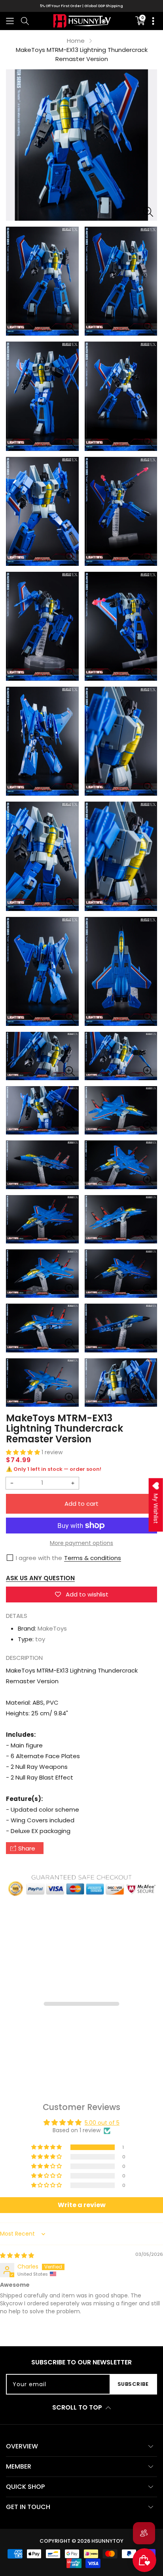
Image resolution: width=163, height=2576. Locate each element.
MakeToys (52, 1628)
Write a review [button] (82, 2205)
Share (27, 1848)
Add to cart (81, 1504)
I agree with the (39, 1558)
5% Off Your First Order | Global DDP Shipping (81, 6)
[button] (10, 21)
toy (40, 1639)
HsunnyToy (107, 2541)
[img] (17, 2255)
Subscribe (133, 2384)
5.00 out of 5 (102, 2123)
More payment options (81, 1543)
